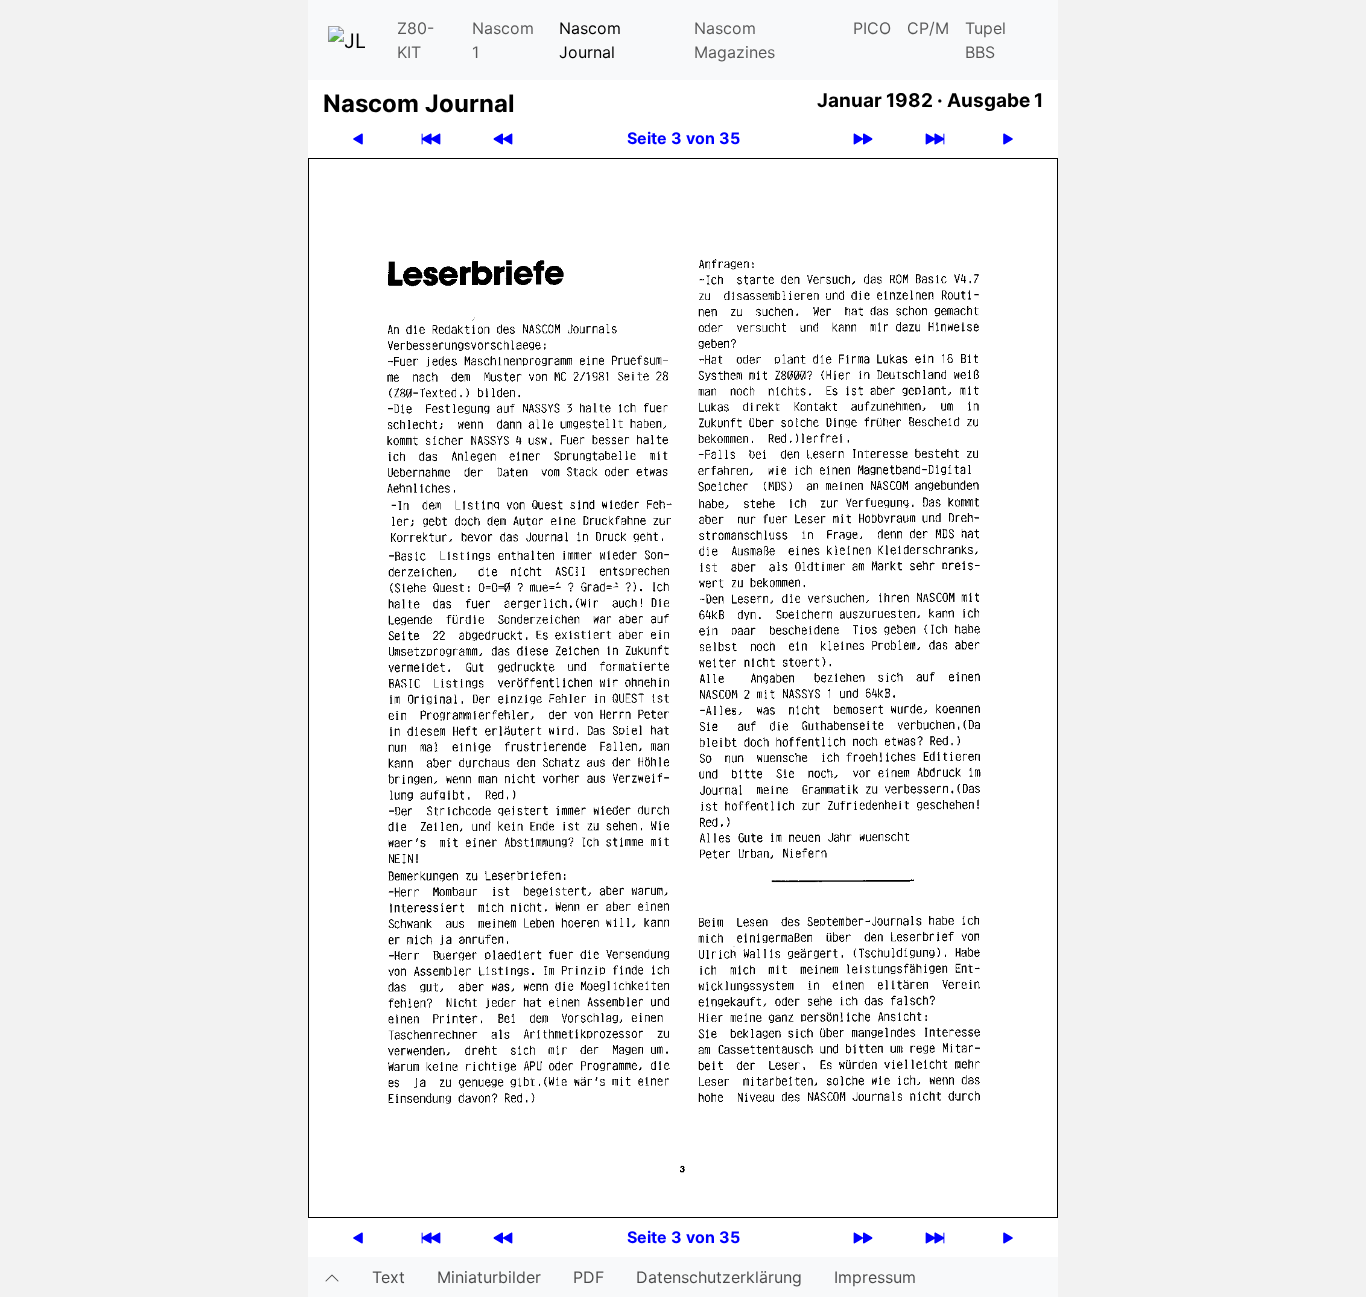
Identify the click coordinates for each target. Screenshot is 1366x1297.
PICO (872, 28)
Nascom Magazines (734, 40)
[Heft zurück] (503, 138)
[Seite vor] (1008, 138)
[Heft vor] (863, 138)
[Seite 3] (683, 686)
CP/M (928, 28)
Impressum (875, 1277)
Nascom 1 (503, 40)
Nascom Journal (590, 40)
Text (388, 1277)
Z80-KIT (415, 40)
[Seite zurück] (358, 138)
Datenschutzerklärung (719, 1277)
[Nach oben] (332, 1277)
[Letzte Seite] (935, 138)
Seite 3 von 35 (683, 138)
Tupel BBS (985, 40)
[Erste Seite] (431, 138)
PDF (588, 1277)
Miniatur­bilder (489, 1277)
